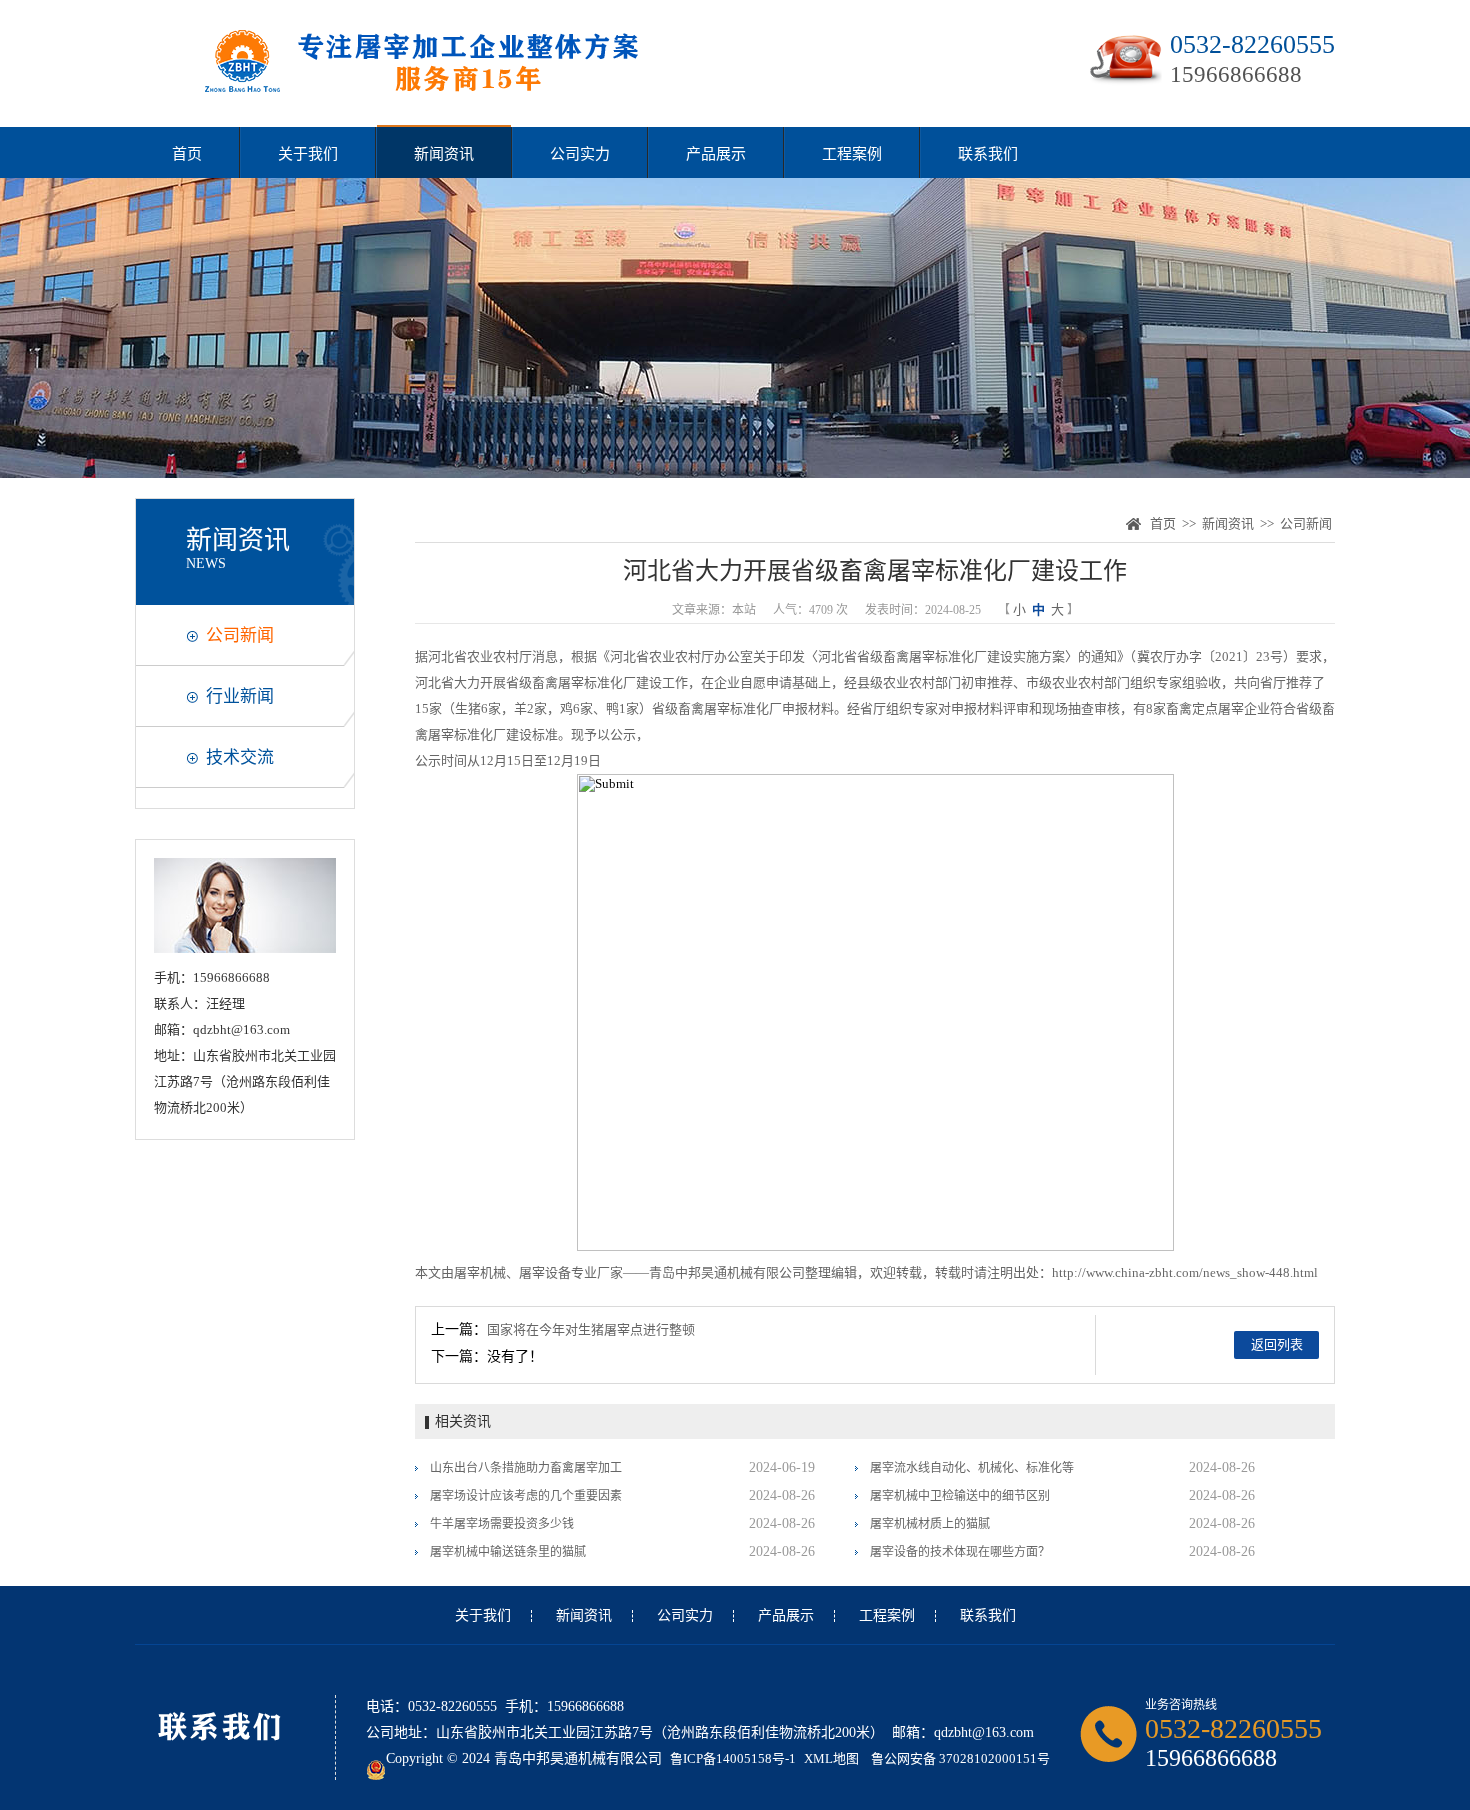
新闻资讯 (444, 154)
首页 (187, 154)
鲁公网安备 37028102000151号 (960, 1758)
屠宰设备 (545, 1272)
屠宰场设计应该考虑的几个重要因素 (526, 1496)
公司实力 (580, 154)
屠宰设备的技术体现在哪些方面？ (960, 1552)
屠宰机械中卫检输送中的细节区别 (960, 1496)
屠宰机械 (480, 1272)
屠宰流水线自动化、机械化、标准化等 (972, 1468)
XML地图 (831, 1758)
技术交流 (240, 757)
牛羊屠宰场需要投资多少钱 (502, 1524)
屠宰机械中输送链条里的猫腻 (508, 1552)
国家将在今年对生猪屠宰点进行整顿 (591, 1329)
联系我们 (988, 154)
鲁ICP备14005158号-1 (733, 1758)
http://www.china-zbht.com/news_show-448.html (1185, 1272)
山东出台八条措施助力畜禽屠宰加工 (526, 1468)
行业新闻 (240, 696)
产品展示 (716, 154)
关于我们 (308, 154)
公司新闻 (240, 635)
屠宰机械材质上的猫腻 (930, 1524)
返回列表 (1277, 1344)
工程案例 (852, 154)
